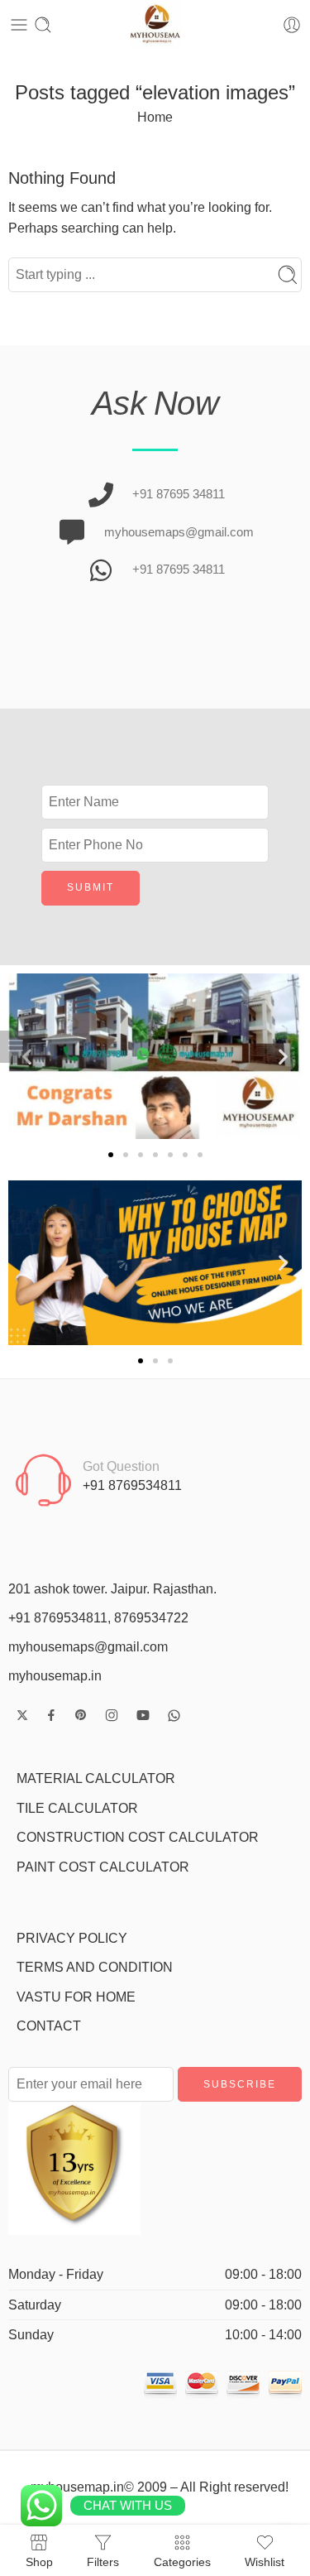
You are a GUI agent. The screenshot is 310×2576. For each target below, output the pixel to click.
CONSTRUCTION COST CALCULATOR (138, 1837)
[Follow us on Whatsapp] (174, 1716)
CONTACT (49, 2026)
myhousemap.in (55, 1676)
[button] (283, 1056)
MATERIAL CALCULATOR (96, 1778)
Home (155, 117)
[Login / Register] (292, 25)
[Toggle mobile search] (43, 25)
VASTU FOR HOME (76, 1997)
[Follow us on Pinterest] (81, 1715)
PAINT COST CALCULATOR (103, 1867)
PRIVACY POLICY (72, 1938)
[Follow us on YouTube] (143, 1715)
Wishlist (265, 2562)
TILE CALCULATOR (77, 1808)
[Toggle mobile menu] (19, 25)
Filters (103, 2562)
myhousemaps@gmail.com (88, 1647)
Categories (182, 2562)
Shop (39, 2562)
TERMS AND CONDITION (95, 1967)
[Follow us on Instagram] (112, 1715)
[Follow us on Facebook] (51, 1715)
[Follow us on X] (22, 1715)
